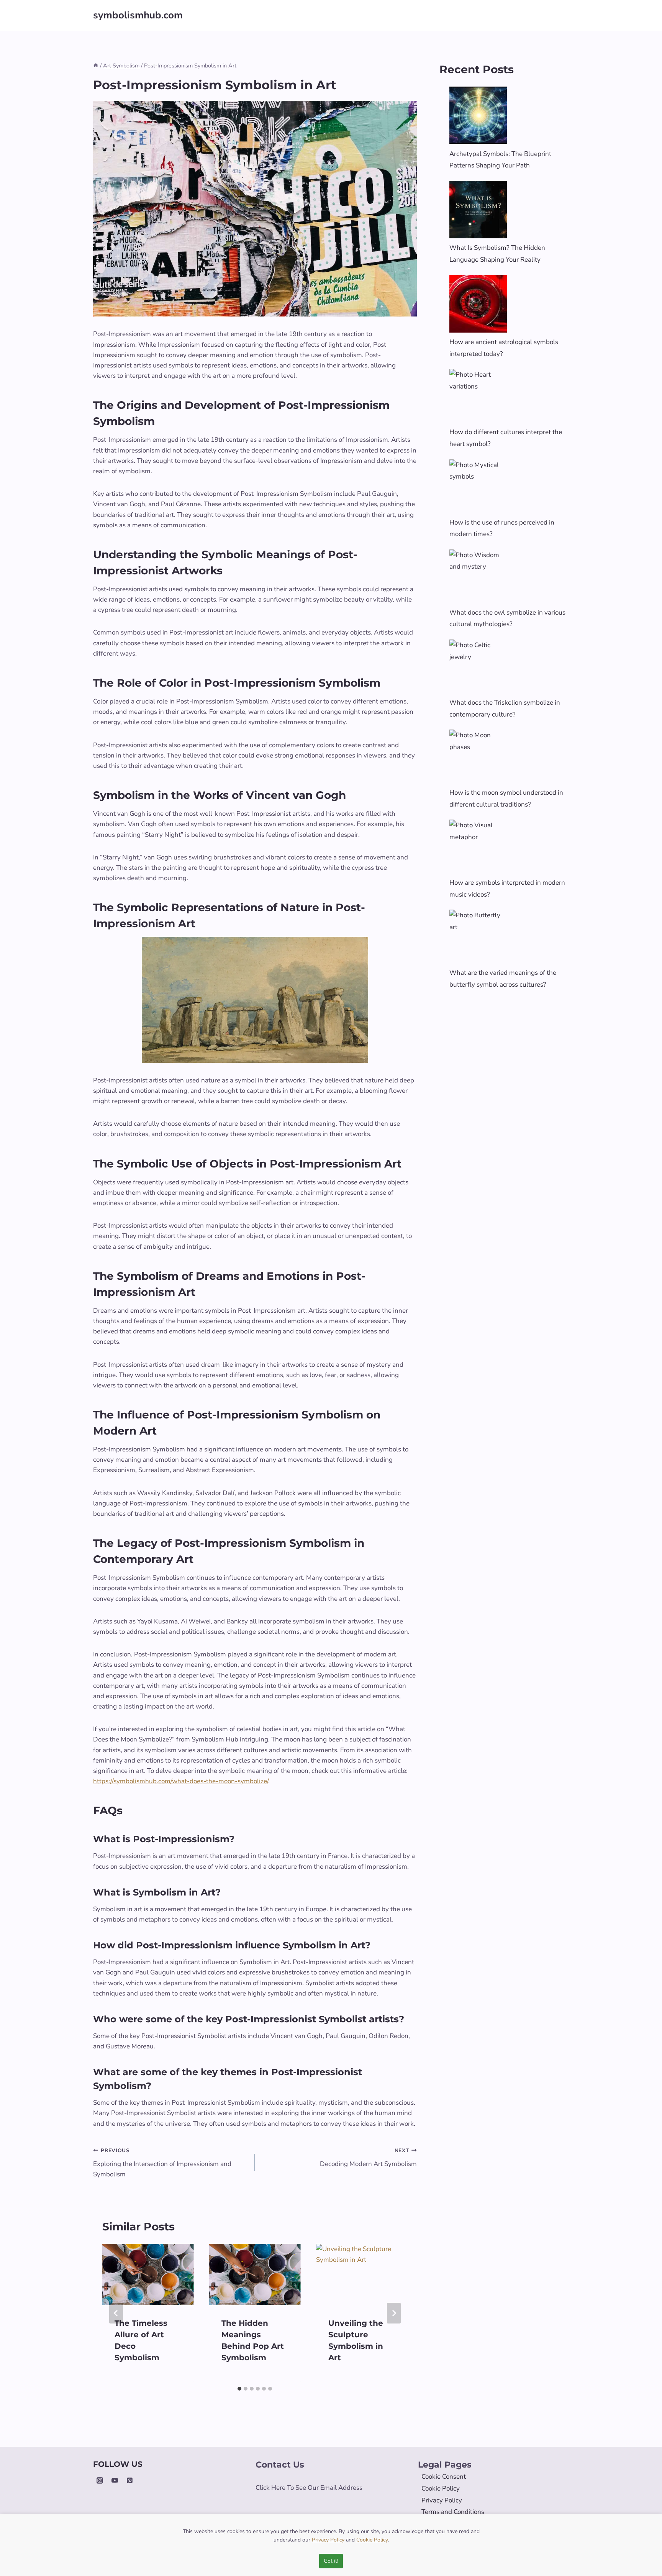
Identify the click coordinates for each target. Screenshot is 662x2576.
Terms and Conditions (453, 2512)
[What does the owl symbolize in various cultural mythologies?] (478, 578)
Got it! (331, 2561)
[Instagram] (100, 2480)
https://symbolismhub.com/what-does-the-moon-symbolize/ (181, 1781)
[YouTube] (115, 2480)
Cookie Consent (444, 2477)
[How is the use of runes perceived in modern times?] (478, 488)
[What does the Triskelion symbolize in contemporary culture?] (478, 668)
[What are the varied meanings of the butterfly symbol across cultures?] (478, 938)
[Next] (394, 2313)
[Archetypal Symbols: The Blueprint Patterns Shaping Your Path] (478, 115)
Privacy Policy (442, 2500)
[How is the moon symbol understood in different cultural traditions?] (478, 758)
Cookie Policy (441, 2488)
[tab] (239, 2389)
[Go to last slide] (116, 2313)
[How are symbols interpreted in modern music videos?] (478, 848)
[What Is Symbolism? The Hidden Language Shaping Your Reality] (478, 210)
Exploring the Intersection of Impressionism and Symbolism (162, 2163)
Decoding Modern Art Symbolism (368, 2158)
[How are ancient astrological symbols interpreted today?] (478, 304)
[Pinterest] (129, 2480)
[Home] (96, 66)
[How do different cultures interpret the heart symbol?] (478, 398)
